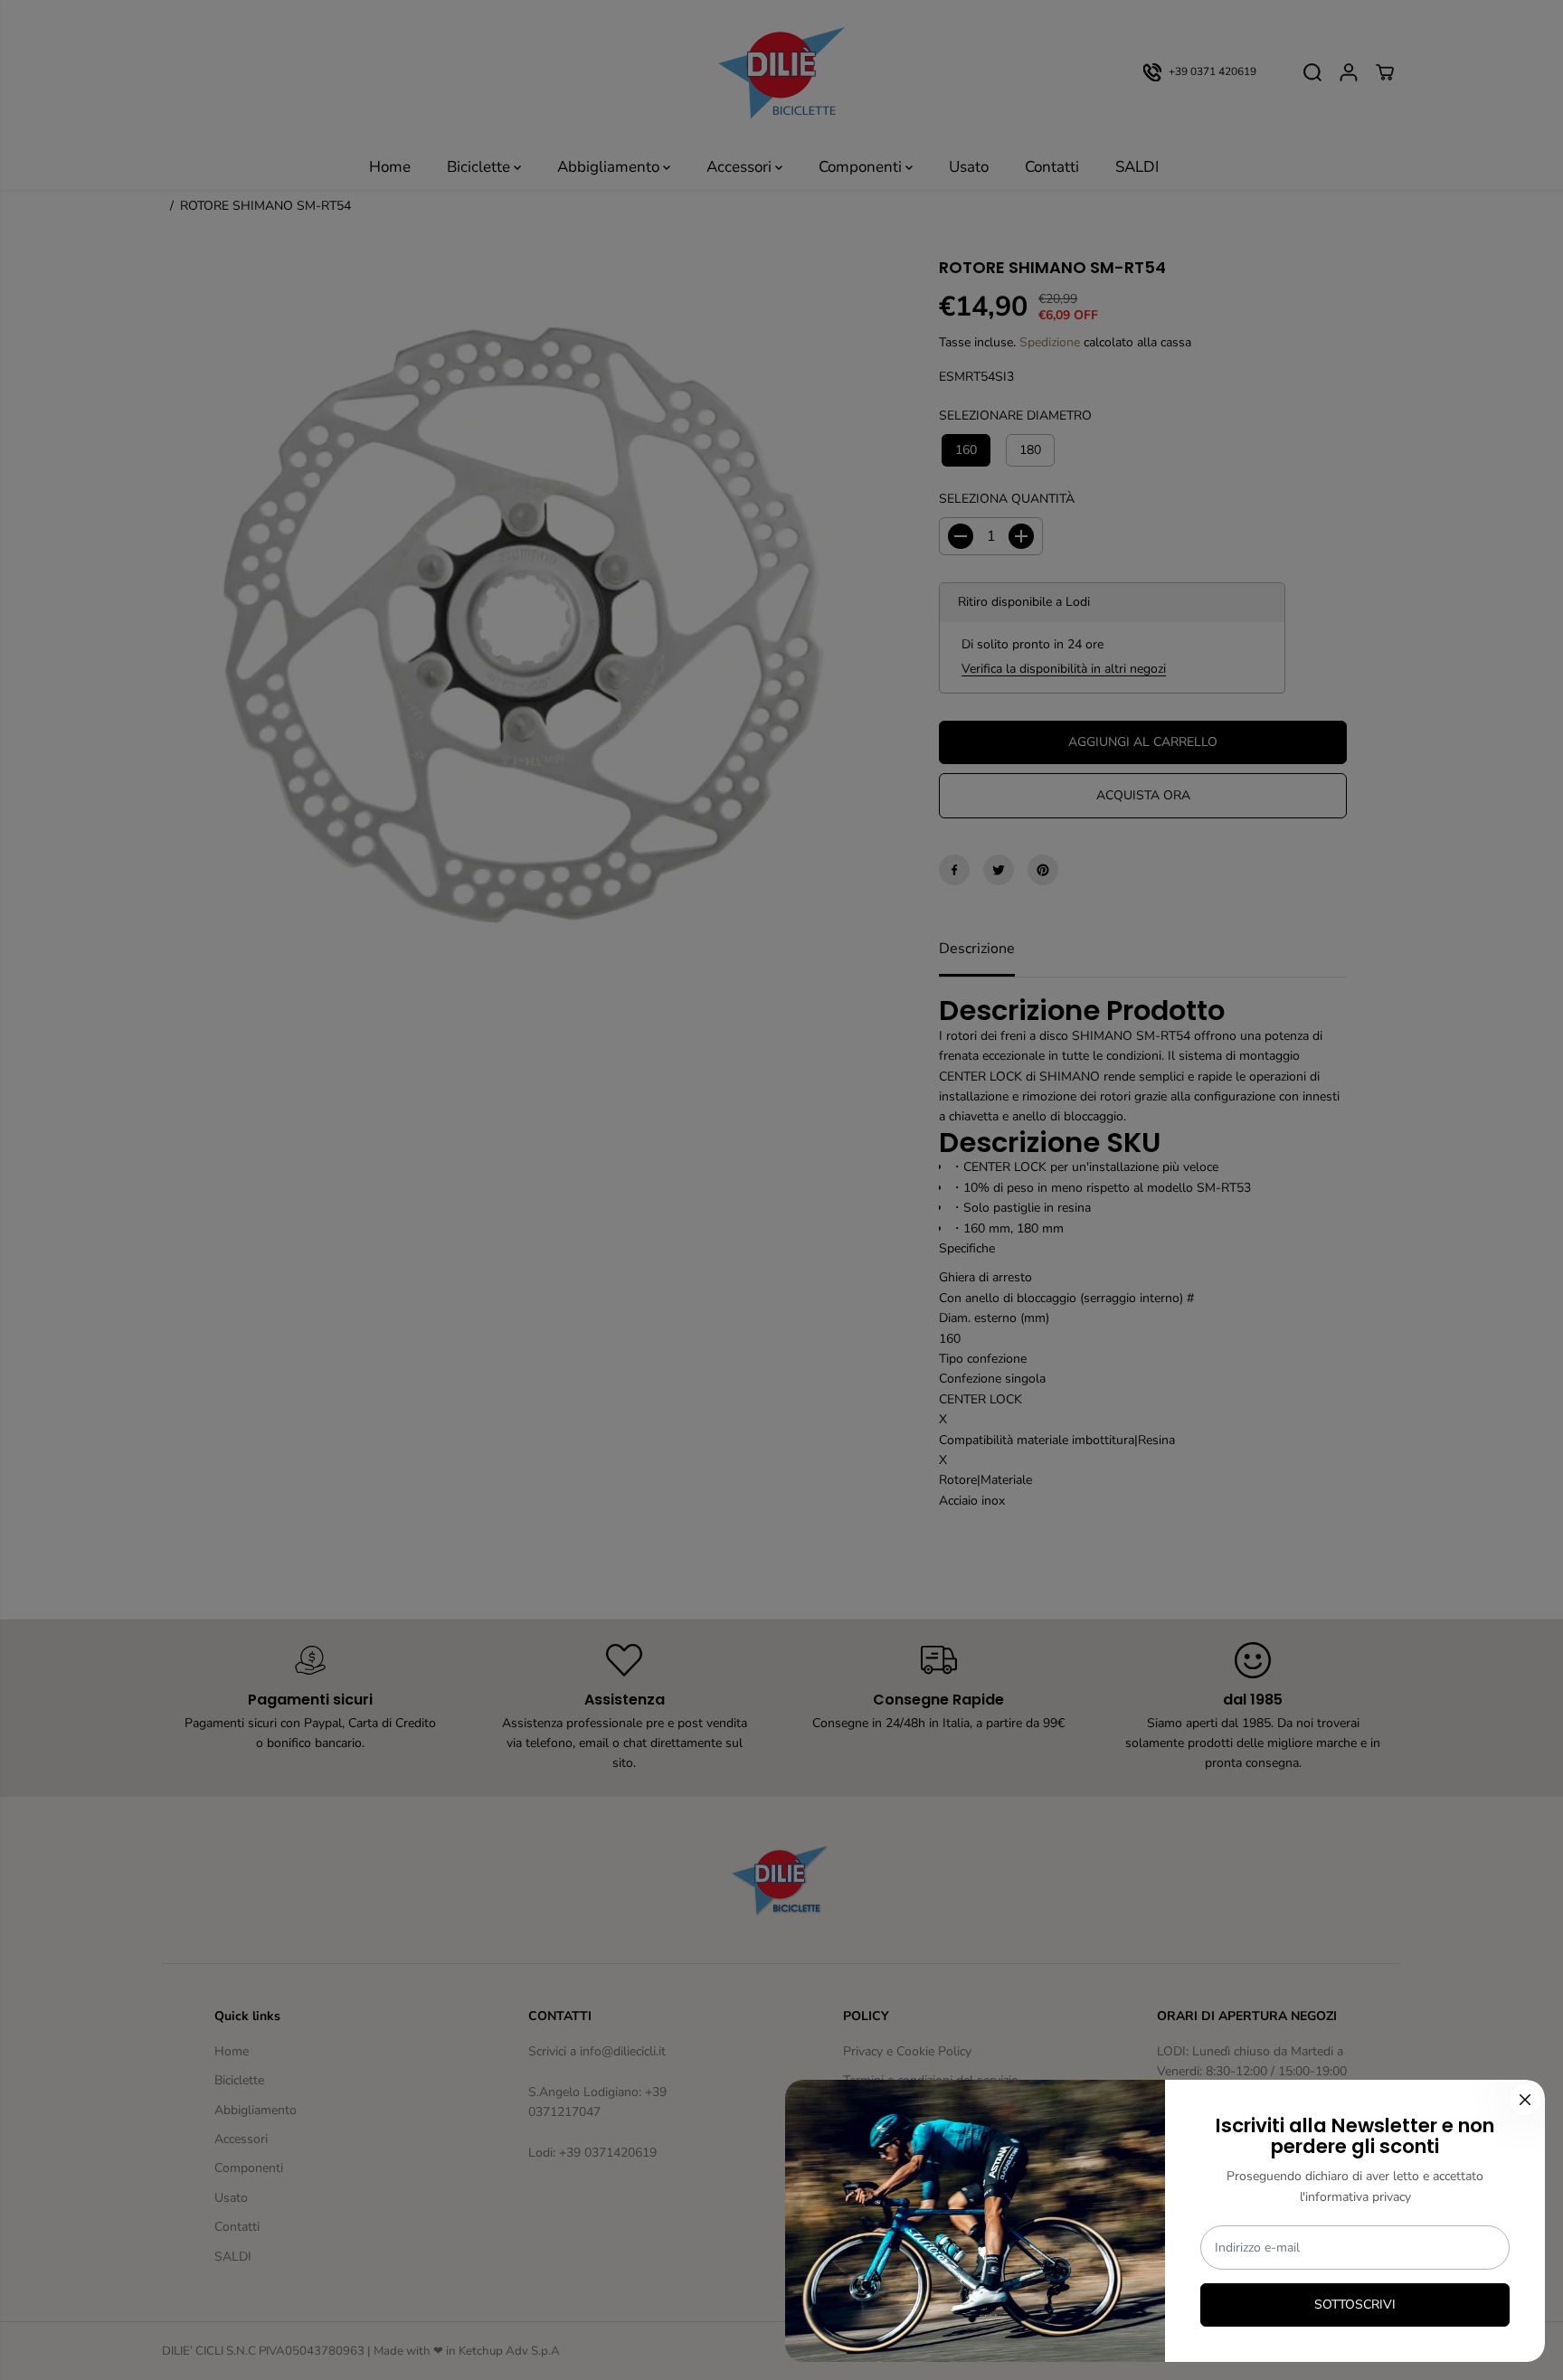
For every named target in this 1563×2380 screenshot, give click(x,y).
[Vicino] (1525, 2100)
